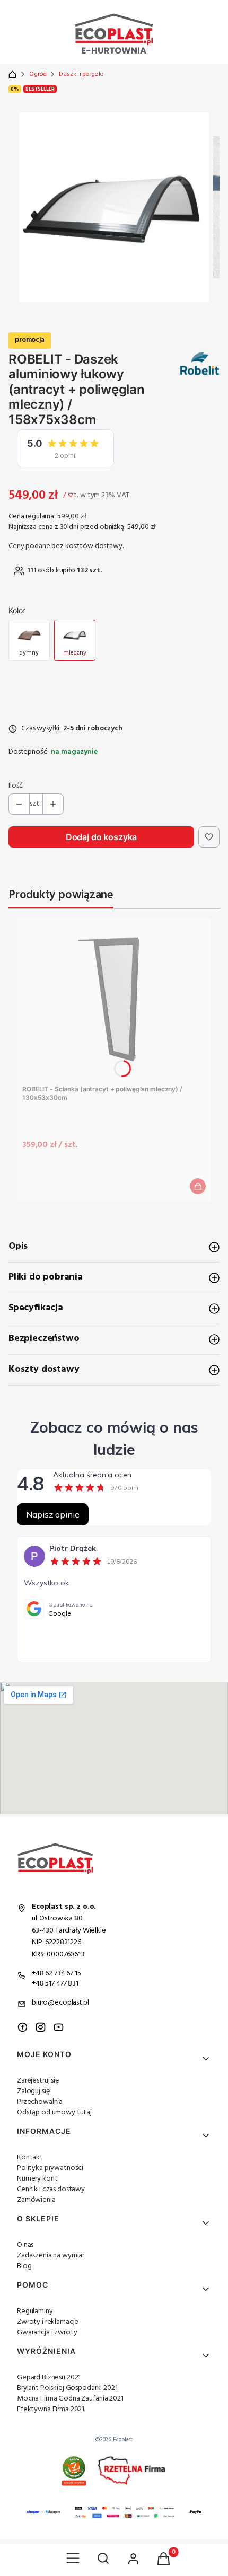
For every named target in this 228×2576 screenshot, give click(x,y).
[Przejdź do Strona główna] (12, 74)
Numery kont (37, 2179)
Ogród (38, 74)
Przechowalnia (40, 2102)
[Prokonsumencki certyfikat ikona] (74, 2471)
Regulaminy (35, 2311)
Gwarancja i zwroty (47, 2332)
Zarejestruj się (38, 2081)
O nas (25, 2245)
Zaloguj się (33, 2091)
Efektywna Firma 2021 (51, 2409)
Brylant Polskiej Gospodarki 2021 (67, 2388)
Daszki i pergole (81, 74)
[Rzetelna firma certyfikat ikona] (132, 2471)
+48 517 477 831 (55, 1984)
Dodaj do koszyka (101, 837)
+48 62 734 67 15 (56, 1974)
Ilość (16, 786)
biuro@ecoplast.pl (60, 2003)
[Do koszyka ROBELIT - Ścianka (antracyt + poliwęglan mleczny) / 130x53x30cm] (198, 1186)
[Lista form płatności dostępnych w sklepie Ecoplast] (114, 2512)
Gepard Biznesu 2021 (49, 2377)
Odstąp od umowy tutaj (54, 2112)
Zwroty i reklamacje (48, 2322)
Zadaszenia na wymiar (51, 2256)
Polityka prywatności (50, 2168)
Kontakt (30, 2158)
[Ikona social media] (23, 2027)
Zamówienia (36, 2200)
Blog (24, 2266)
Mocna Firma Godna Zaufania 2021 (70, 2399)
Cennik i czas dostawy (51, 2189)
